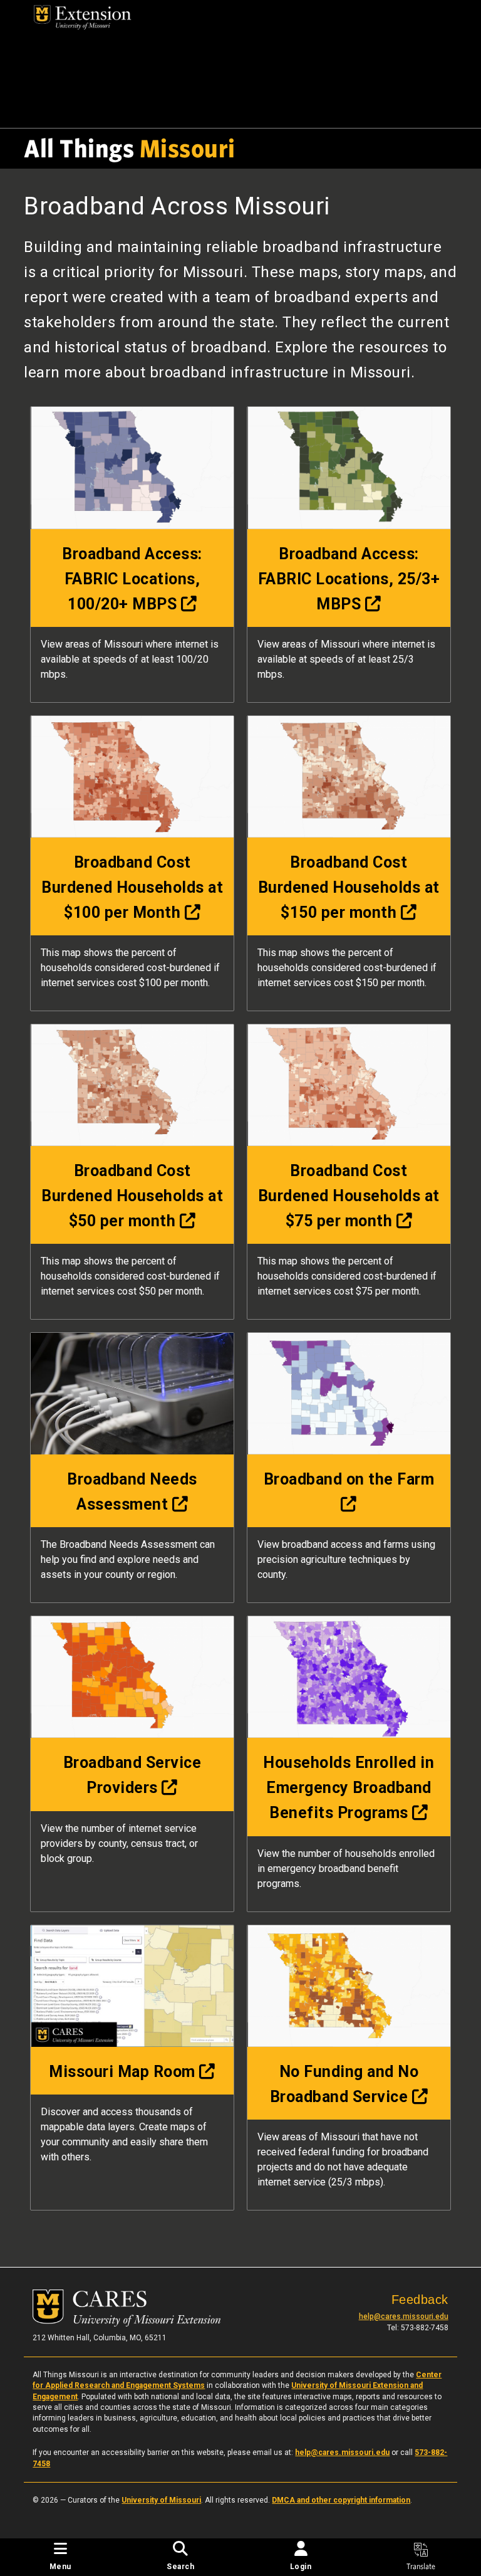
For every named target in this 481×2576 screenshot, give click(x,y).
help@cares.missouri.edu (404, 2316)
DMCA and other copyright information (341, 2500)
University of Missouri (161, 2500)
